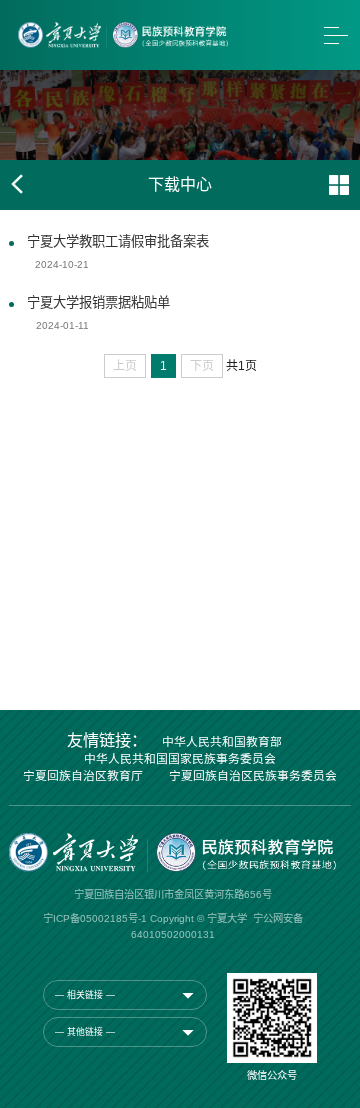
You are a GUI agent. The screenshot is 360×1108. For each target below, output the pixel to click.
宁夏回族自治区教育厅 (83, 777)
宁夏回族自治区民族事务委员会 (253, 777)
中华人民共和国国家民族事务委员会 (180, 760)
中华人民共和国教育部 (222, 743)
